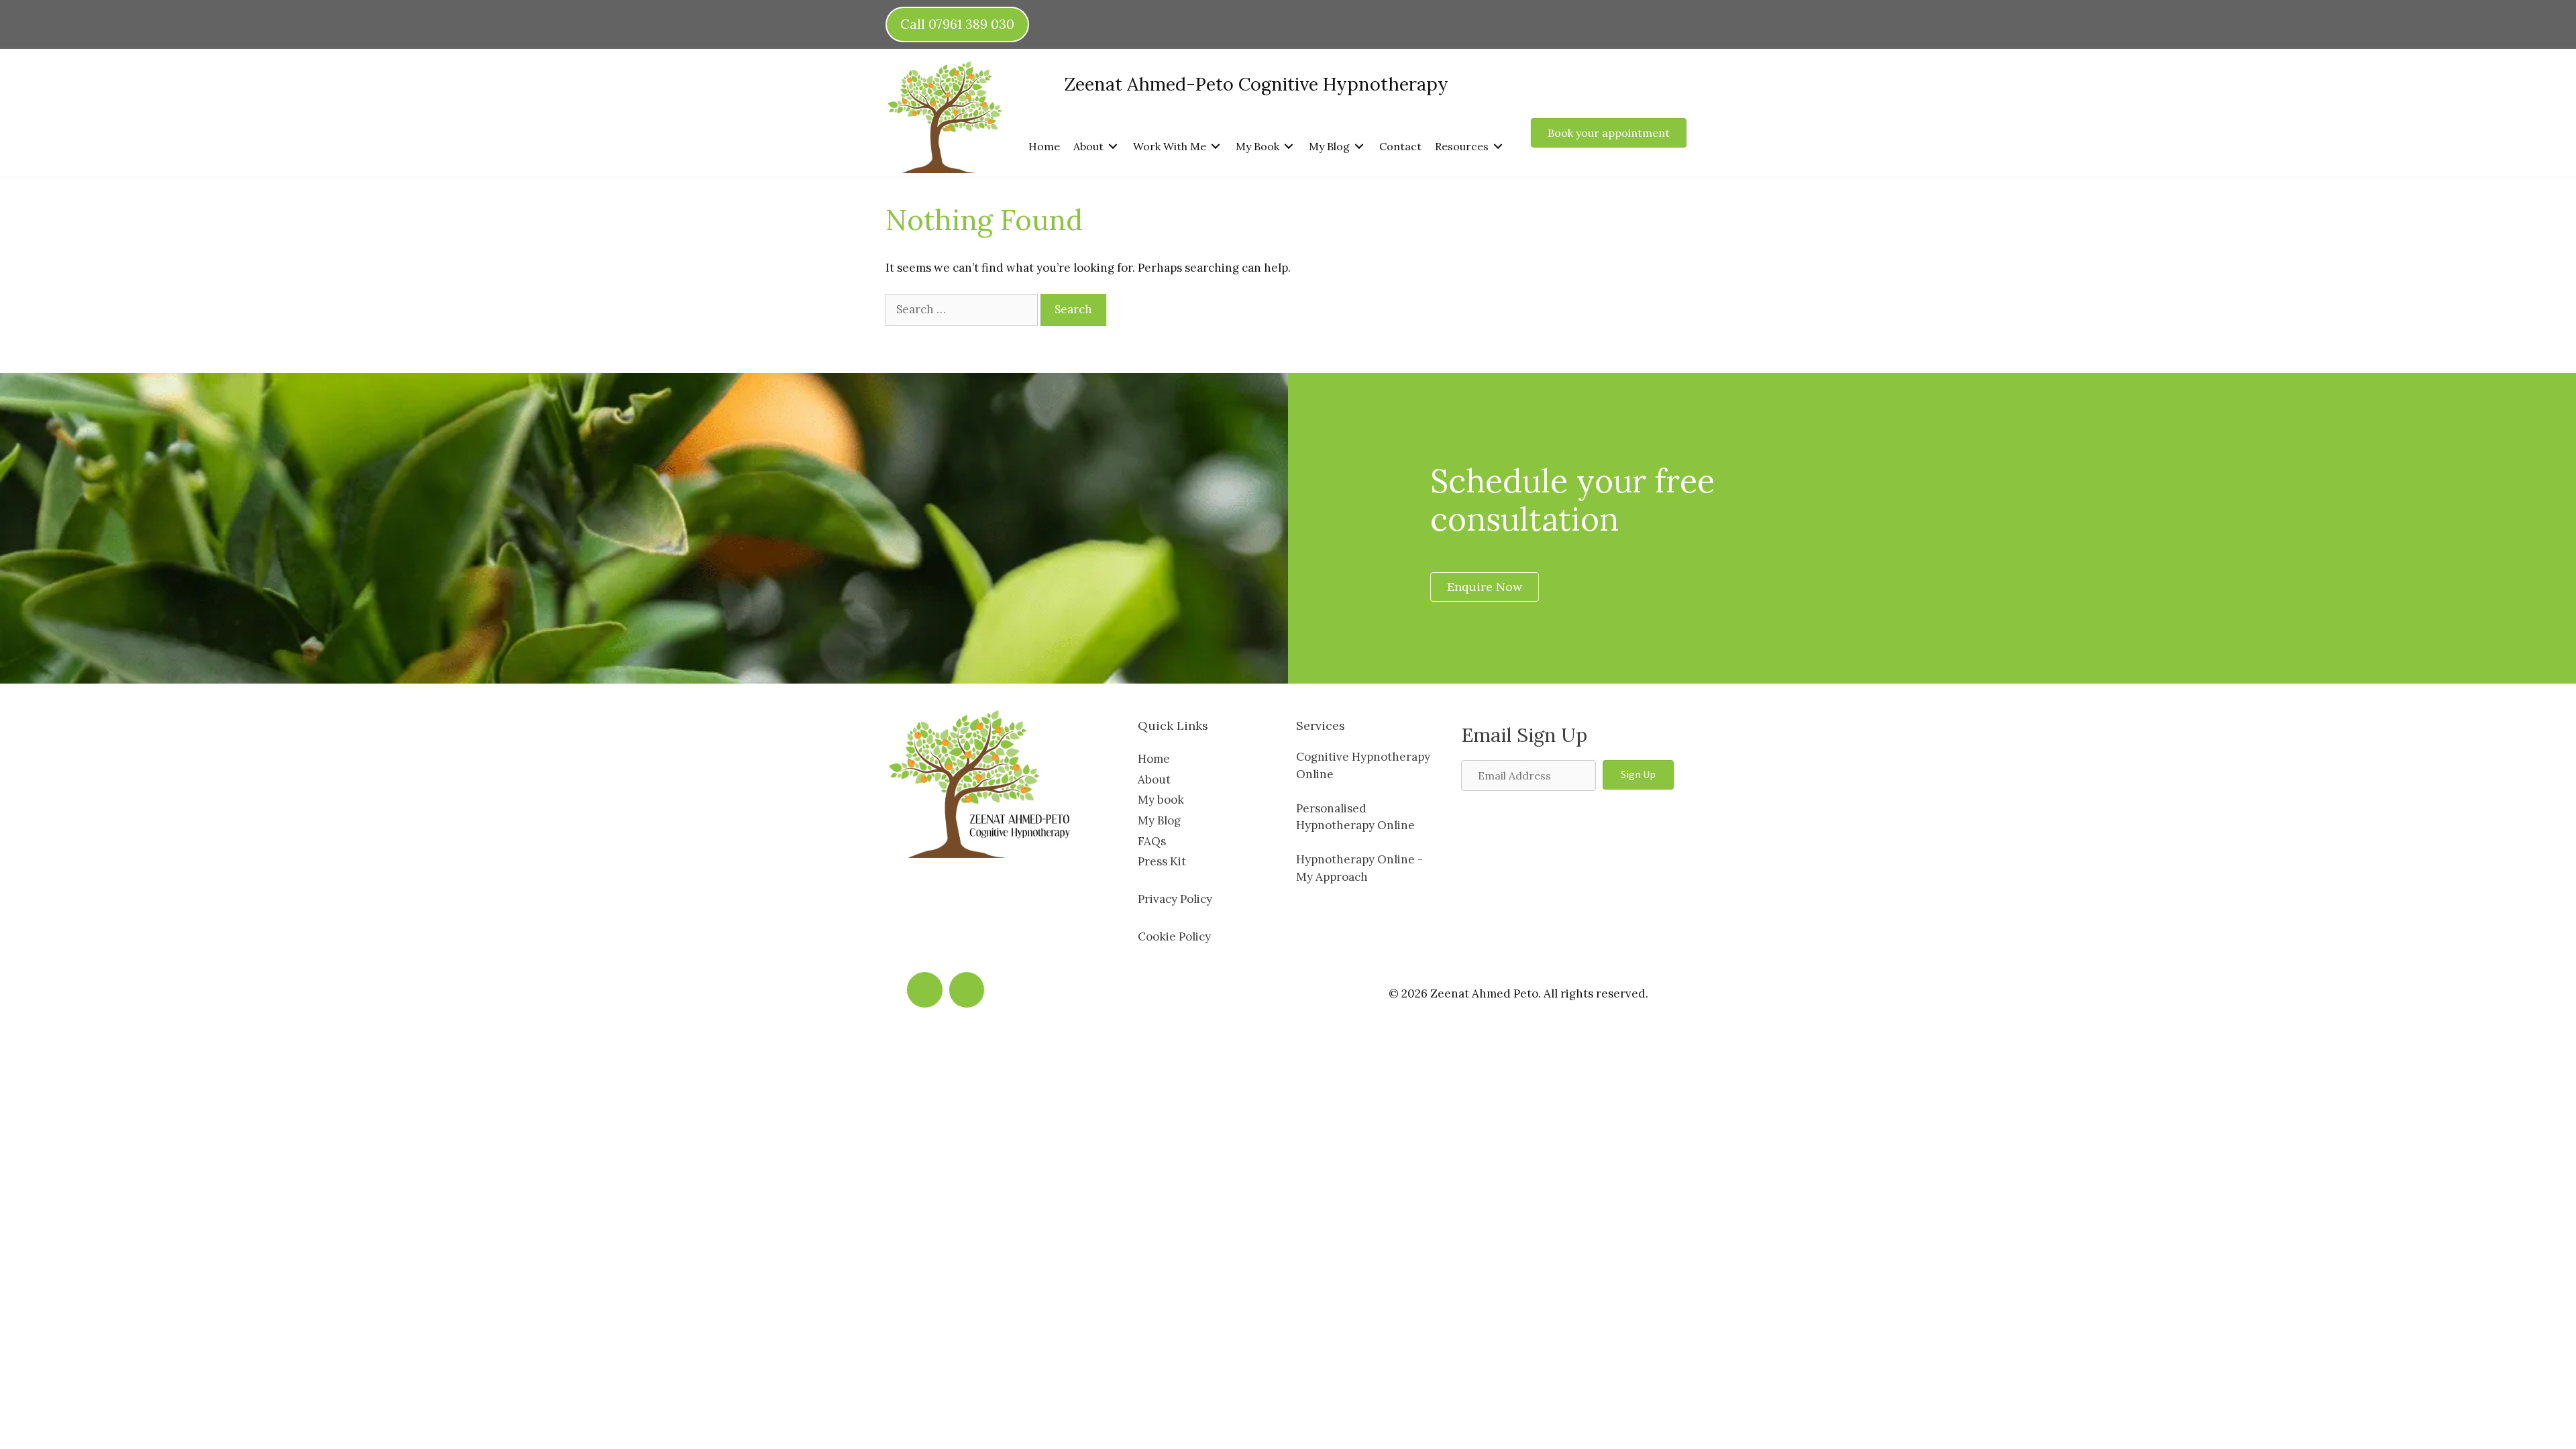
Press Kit (1162, 861)
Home (1154, 759)
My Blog (1159, 820)
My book (1161, 800)
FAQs (1152, 841)
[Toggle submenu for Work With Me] (1216, 146)
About (1154, 780)
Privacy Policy (1175, 899)
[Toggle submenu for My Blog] (1359, 146)
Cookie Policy (1174, 936)
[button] (1638, 775)
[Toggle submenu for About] (1113, 146)
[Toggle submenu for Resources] (1498, 146)
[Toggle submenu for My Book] (1289, 146)
